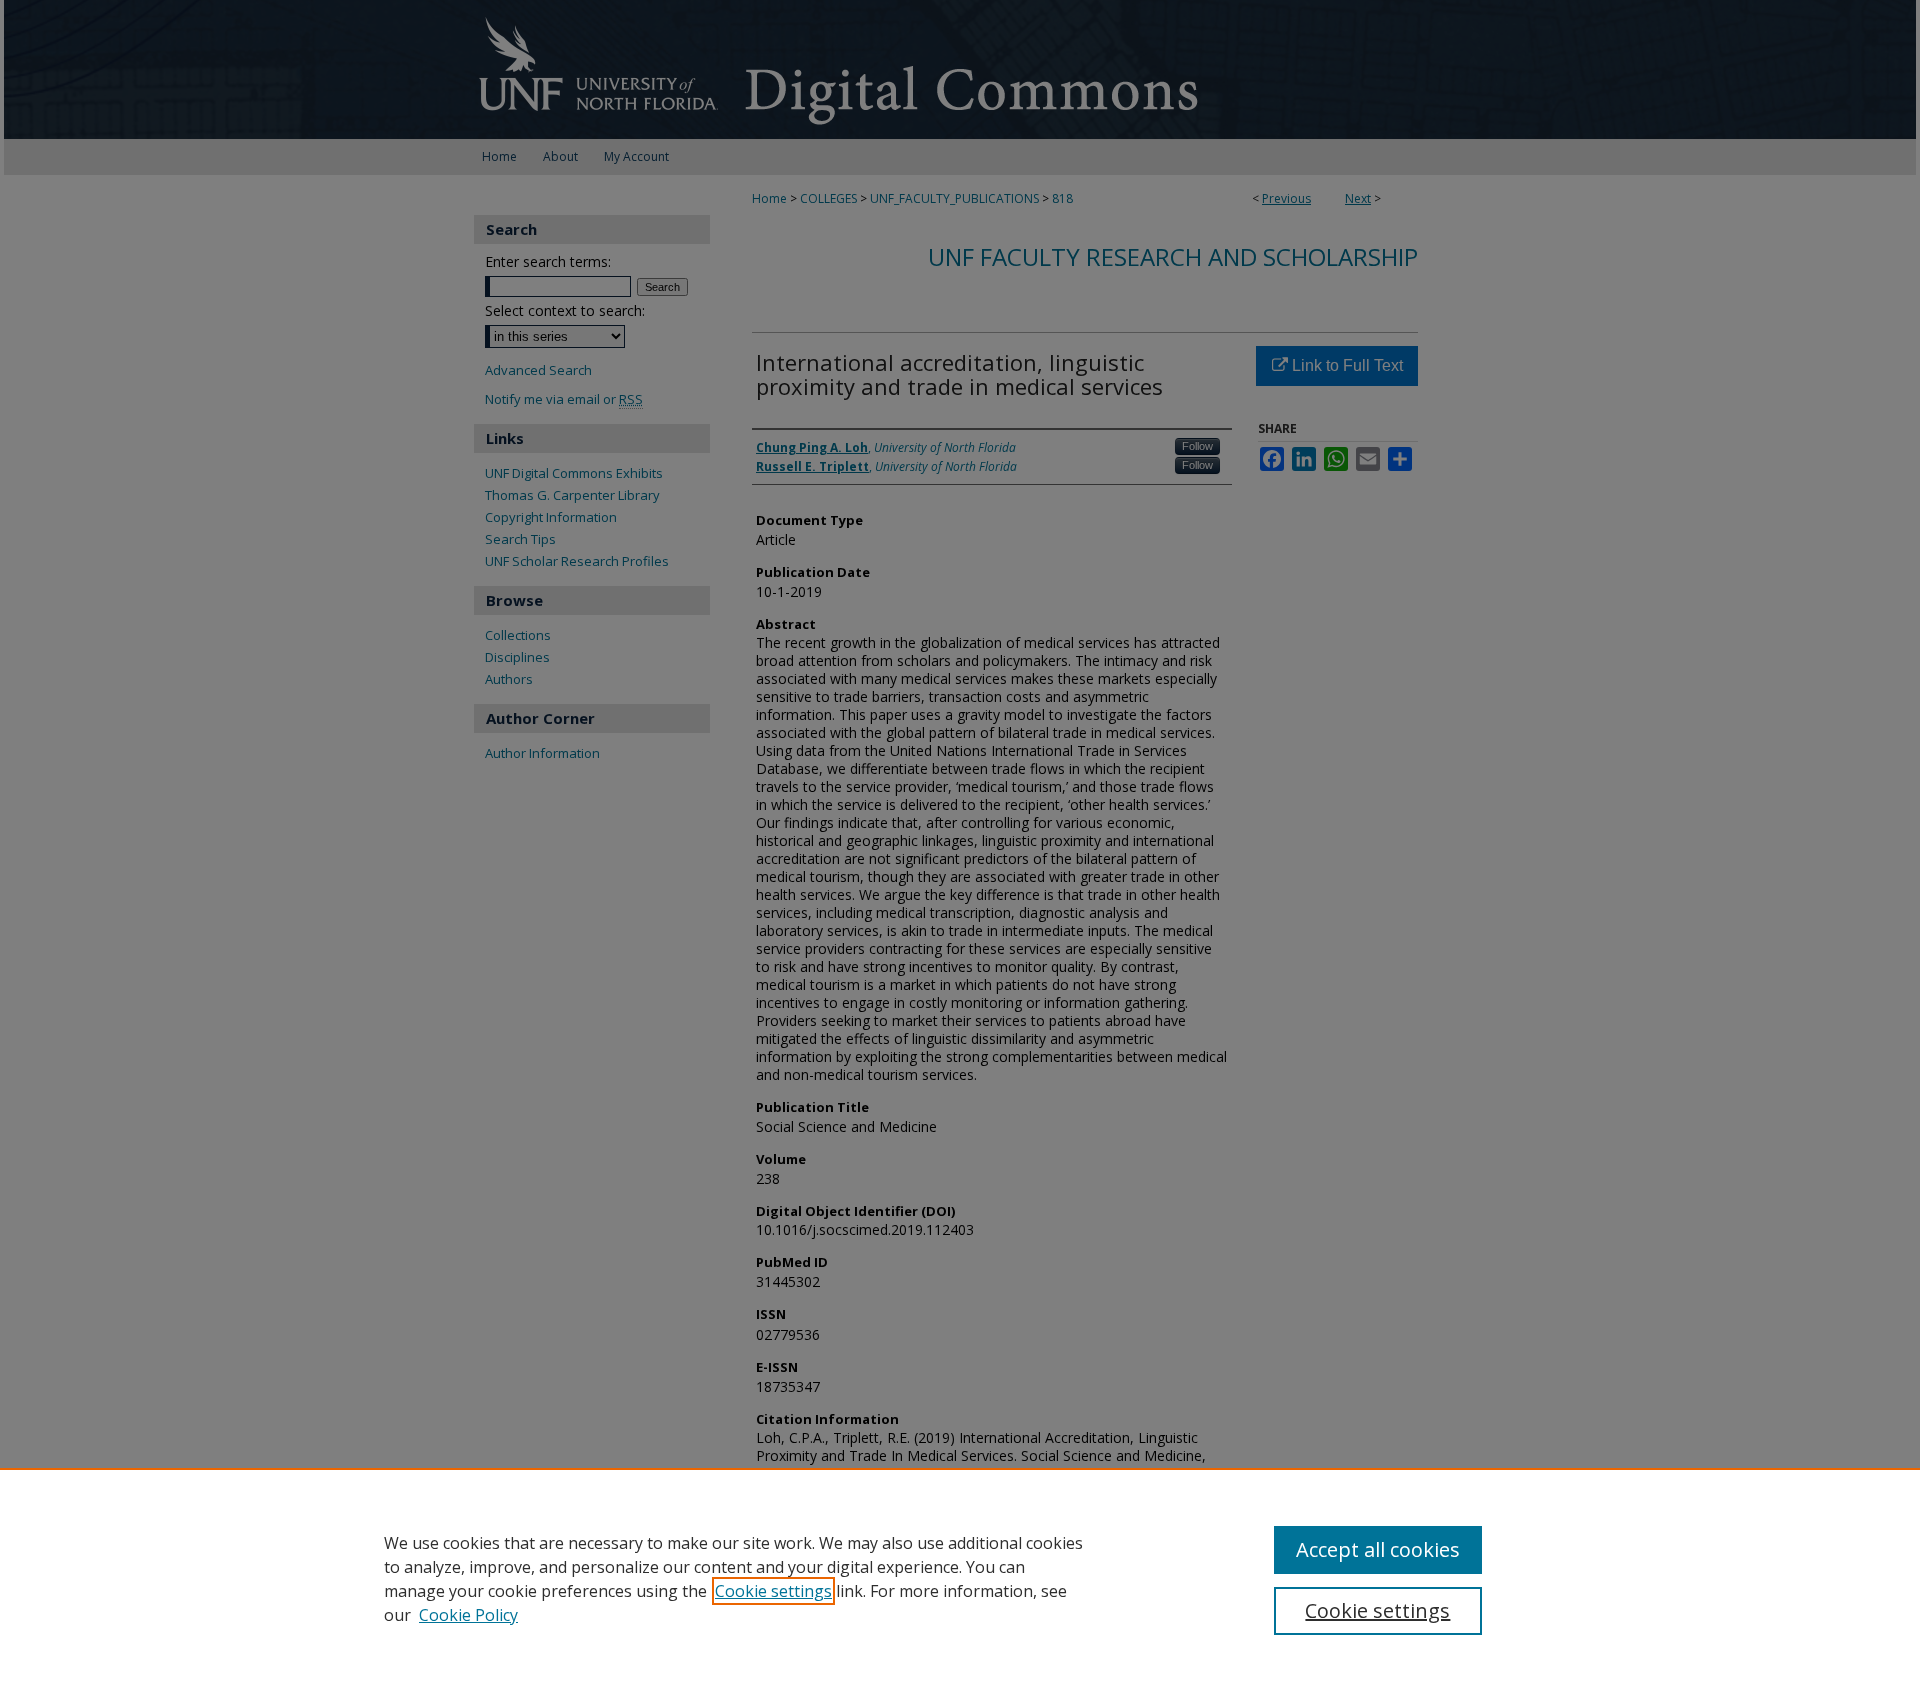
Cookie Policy (468, 1615)
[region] (960, 1578)
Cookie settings (773, 1591)
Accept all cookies (1378, 1549)
